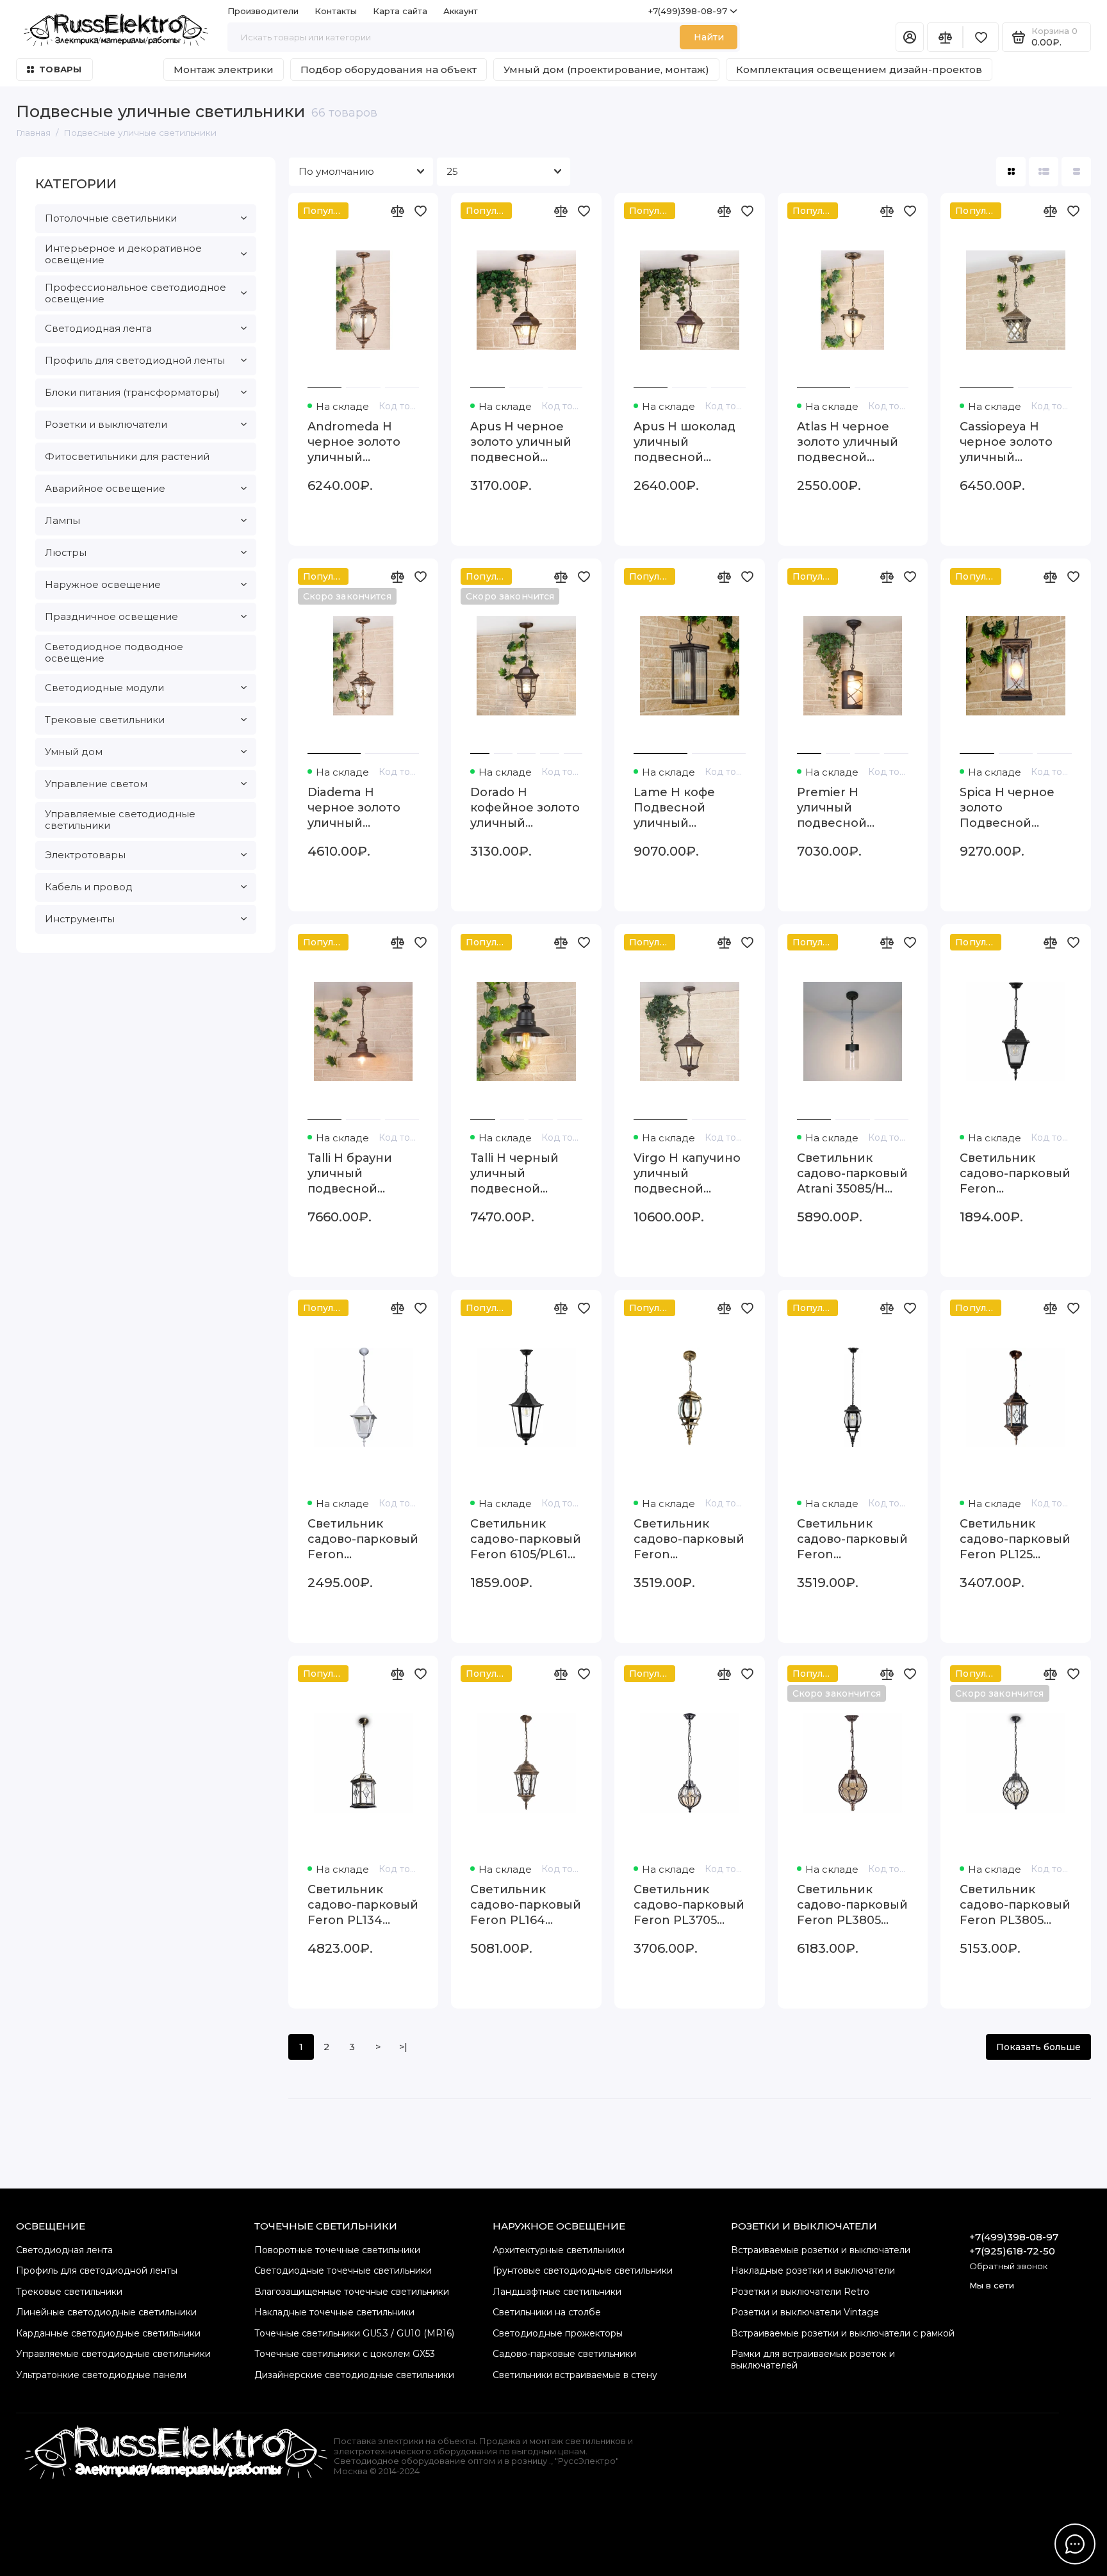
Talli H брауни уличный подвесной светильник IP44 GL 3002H (360, 1174)
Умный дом (74, 752)
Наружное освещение (103, 584)
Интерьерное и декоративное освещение (123, 254)
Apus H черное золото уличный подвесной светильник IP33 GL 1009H (522, 442)
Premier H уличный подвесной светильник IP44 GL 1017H (850, 808)
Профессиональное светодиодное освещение (135, 293)
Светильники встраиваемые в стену (575, 2375)
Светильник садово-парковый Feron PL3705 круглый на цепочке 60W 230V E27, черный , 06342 (689, 1905)
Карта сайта (400, 11)
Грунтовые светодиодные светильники (583, 2270)
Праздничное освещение (111, 616)
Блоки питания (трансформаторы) (132, 392)
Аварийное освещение (105, 488)
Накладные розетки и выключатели (813, 2270)
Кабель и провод (89, 887)
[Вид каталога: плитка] (1011, 172)
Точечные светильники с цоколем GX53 (345, 2354)
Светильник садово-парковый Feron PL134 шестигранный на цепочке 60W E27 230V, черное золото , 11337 (363, 1905)
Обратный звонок (1008, 2266)
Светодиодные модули (104, 688)
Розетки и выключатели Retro (800, 2292)
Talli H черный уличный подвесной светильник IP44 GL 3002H (523, 1174)
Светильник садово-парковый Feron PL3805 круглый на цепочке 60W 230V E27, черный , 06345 (1015, 1905)
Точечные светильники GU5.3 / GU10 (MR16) (354, 2333)
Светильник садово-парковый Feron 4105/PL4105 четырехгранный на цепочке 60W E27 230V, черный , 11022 (1015, 1174)
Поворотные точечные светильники (337, 2250)
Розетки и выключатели (106, 424)
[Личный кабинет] (910, 37)
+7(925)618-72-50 (1012, 2251)
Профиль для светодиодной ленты (135, 360)
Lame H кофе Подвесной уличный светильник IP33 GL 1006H (685, 808)
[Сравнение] (945, 37)
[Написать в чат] (1075, 2544)
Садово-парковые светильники (564, 2354)
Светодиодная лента (98, 328)
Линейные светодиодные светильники (106, 2312)
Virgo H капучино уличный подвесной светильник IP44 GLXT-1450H (687, 1174)
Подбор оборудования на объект (389, 69)
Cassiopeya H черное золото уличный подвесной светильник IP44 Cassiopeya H (1013, 442)
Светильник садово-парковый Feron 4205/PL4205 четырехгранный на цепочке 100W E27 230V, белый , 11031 (363, 1539)
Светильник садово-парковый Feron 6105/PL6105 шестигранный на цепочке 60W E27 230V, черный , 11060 (526, 1539)
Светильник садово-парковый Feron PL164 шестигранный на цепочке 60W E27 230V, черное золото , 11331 (526, 1905)
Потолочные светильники (111, 218)
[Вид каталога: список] (1044, 172)
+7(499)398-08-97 (688, 11)
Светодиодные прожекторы (558, 2333)
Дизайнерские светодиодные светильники (354, 2375)
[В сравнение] (397, 211)
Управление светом (96, 784)
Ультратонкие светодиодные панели (101, 2375)
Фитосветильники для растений (127, 456)
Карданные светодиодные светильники (108, 2333)
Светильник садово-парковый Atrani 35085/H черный (852, 1174)
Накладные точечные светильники (334, 2312)
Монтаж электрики (224, 69)
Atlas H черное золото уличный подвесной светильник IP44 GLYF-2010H (850, 442)
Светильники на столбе (547, 2312)
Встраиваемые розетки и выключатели (821, 2250)
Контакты (336, 11)
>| (403, 2047)
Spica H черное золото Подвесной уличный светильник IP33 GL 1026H (1012, 808)
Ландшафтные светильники (557, 2292)
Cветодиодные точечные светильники (343, 2270)
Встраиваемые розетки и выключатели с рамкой (843, 2333)
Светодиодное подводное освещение (114, 652)
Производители (263, 11)
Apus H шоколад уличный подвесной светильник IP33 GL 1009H (685, 442)
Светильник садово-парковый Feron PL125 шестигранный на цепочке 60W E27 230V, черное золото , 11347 (1015, 1539)
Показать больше (1038, 2047)
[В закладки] (420, 211)
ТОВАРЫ (61, 69)
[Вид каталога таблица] (1076, 172)
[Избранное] (981, 37)
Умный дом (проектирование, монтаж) (606, 69)
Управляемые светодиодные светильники (120, 819)
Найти (709, 37)
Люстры (66, 552)
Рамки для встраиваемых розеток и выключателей (813, 2360)
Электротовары (85, 855)
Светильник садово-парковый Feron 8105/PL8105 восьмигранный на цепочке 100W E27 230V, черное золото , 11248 (689, 1539)
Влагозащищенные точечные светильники (352, 2292)
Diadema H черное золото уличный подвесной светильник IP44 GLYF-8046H (360, 808)
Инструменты (80, 919)
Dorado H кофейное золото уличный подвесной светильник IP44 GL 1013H (525, 808)
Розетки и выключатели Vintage (805, 2312)
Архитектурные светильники (559, 2250)
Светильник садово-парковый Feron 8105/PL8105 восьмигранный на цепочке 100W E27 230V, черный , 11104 (852, 1539)
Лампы (62, 520)
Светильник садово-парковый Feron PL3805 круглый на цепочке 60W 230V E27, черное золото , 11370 (852, 1905)
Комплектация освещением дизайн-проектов (859, 69)
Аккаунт (461, 11)
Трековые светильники (105, 720)
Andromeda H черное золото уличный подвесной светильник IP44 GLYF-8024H (360, 442)
